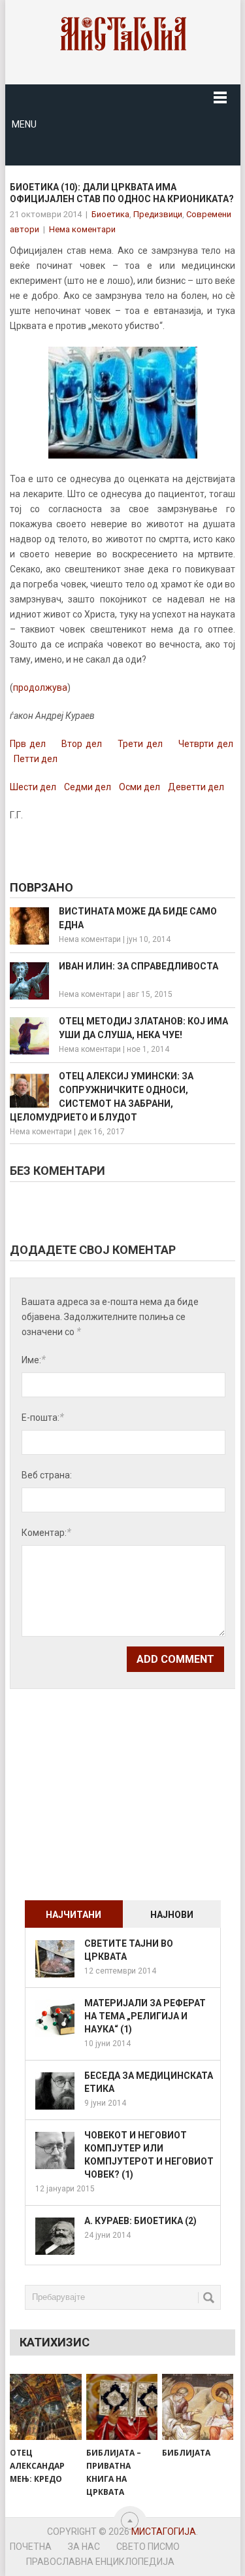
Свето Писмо (148, 2547)
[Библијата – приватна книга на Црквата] (122, 2407)
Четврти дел (206, 744)
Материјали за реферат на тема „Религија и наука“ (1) (145, 2016)
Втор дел (80, 744)
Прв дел (28, 744)
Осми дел (139, 787)
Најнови (172, 1915)
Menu (24, 124)
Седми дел (88, 787)
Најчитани (73, 1915)
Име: (34, 1360)
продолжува (40, 688)
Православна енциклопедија (100, 2562)
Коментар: (46, 1532)
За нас (84, 2547)
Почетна (31, 2547)
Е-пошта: (43, 1417)
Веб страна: (47, 1475)
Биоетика (110, 214)
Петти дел (36, 759)
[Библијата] (198, 2407)
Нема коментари (82, 229)
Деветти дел (196, 787)
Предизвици (158, 214)
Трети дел (140, 744)
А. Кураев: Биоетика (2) (140, 2221)
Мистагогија (164, 2532)
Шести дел (33, 787)
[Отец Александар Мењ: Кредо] (45, 2407)
